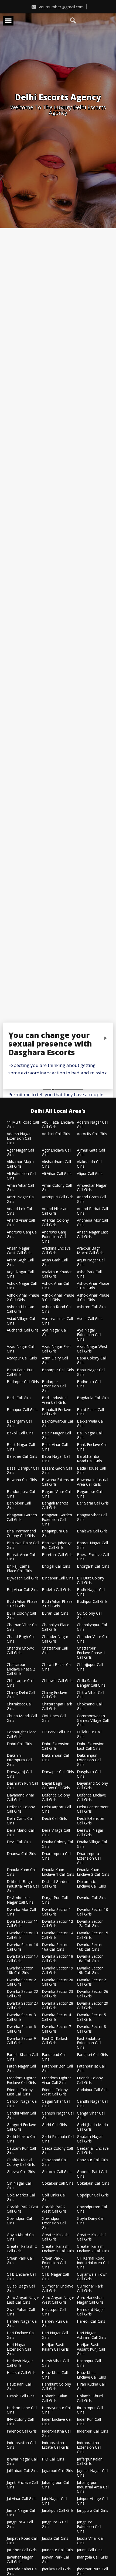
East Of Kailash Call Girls (55, 2041)
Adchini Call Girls (56, 1134)
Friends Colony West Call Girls (55, 2092)
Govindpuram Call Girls (92, 2209)
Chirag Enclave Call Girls (54, 1695)
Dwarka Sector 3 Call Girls (21, 2017)
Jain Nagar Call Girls (54, 2501)
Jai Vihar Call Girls (22, 2499)
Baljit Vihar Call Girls (55, 1447)
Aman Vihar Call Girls (20, 1188)
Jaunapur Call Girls (57, 2550)
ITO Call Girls (53, 2459)
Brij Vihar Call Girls (23, 1590)
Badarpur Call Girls (23, 1382)
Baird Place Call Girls (90, 1412)
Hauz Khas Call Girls (55, 2375)
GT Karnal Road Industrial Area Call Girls (93, 2263)
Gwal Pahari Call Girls (21, 2312)
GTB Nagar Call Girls (55, 2277)
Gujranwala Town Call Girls (92, 2277)
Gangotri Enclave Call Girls (21, 2127)
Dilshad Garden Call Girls (55, 1884)
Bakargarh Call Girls (19, 1424)
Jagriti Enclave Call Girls (22, 2485)
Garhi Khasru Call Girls (22, 2139)
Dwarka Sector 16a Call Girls (55, 1947)
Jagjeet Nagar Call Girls (93, 2473)
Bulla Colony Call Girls (21, 1616)
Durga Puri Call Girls (55, 1900)
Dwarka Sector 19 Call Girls (57, 1971)
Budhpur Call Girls (92, 1602)
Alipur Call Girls (90, 1174)
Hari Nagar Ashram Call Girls (92, 2335)
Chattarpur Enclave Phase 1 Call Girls (91, 1653)
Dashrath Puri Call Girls (22, 1786)
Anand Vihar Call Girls (21, 1223)
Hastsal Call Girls (21, 2373)
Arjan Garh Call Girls (55, 1262)
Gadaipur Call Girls (93, 2090)
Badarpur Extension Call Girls (54, 1386)
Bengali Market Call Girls (55, 1506)
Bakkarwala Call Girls (91, 1424)
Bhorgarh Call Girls (93, 1566)
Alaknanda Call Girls (90, 1164)
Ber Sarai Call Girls (93, 1503)
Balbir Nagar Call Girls (56, 1435)
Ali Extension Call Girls (21, 1176)
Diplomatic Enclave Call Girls (91, 1884)
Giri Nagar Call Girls (19, 2186)
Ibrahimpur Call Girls (90, 2410)
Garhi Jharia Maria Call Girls (92, 2127)
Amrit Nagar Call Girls (21, 1199)
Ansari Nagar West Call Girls (19, 1251)
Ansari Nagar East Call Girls (93, 1235)
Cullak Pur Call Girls (89, 1734)
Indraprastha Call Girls (21, 2445)
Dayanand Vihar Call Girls (21, 1798)
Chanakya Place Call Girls (56, 1627)
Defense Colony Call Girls (21, 1809)
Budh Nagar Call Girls (91, 1592)
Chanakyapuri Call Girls (92, 1627)
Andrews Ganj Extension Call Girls (54, 1237)
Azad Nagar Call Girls (21, 1349)
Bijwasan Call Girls (23, 1578)
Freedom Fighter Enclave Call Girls (21, 2080)
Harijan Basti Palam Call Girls (55, 2347)
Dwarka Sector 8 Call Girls (91, 2029)
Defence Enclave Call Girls (91, 1798)
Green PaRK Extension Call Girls (54, 2263)
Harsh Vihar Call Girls (55, 2363)
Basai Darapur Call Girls (23, 1471)
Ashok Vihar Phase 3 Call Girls (58, 1298)
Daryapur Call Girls (58, 1772)
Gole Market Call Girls (21, 2198)
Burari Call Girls (55, 1613)
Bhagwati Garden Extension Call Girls (57, 1520)
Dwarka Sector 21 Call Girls (93, 1982)
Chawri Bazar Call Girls (57, 1667)
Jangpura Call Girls (93, 2511)
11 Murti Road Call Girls (23, 1125)
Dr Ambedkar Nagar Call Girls (20, 1900)
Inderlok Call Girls (22, 2431)
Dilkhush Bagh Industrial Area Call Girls (23, 1886)
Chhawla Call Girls (57, 1681)
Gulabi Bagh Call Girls (21, 2289)
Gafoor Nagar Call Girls (23, 2104)
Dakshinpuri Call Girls (56, 1758)
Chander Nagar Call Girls (55, 1639)
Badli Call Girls (19, 1398)
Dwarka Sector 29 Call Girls (93, 2006)
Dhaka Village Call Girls (92, 1844)
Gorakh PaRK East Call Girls (23, 2209)
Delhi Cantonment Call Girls (93, 1809)
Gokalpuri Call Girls (93, 2183)
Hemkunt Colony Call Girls (56, 2387)
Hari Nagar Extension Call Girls (19, 2349)
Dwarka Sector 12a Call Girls (90, 1924)
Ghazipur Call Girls (93, 2160)
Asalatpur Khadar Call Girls (57, 1274)
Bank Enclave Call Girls (92, 1447)
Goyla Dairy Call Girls (91, 2221)
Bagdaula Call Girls (93, 1398)
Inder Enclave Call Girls (57, 2422)
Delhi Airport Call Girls (56, 1809)
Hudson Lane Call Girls (22, 2410)
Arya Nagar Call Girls (20, 1274)
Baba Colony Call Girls (92, 1361)
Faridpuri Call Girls (92, 2055)
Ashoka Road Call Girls (57, 1309)
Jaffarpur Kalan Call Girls (90, 2462)
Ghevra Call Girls (21, 2172)
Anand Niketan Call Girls (55, 1211)
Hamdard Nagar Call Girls (91, 2312)
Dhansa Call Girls (21, 1854)
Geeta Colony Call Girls (57, 2151)
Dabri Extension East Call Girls (91, 1746)
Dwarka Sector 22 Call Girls (22, 1994)
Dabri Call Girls (19, 1744)
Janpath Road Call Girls (22, 2541)
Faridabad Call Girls (54, 2057)
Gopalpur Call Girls (93, 2195)
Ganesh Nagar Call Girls (58, 2116)
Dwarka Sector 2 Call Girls (21, 1982)
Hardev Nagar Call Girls (23, 2324)
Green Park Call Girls (20, 2261)
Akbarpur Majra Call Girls (20, 1164)
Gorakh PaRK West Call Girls (54, 2209)
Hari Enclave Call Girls (21, 2335)
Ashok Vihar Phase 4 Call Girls (93, 1298)
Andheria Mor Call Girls (92, 1223)
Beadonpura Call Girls (21, 1494)
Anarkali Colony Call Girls (55, 1223)
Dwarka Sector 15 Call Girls (93, 1935)
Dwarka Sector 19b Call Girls (90, 1971)
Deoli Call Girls (54, 1819)
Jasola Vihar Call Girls (91, 2541)
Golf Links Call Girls (54, 2198)
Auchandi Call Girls (23, 1330)
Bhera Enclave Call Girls (93, 1557)
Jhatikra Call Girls (56, 2569)
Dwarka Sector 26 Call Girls (93, 1994)
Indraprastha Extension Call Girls (89, 2447)
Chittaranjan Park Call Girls (57, 1706)
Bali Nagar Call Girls (90, 1435)
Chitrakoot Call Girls (20, 1706)
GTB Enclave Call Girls (21, 2277)
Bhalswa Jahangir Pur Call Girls (57, 1545)
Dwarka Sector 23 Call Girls (57, 1994)
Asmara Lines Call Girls (57, 1321)
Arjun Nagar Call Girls (91, 1262)
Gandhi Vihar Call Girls (21, 2116)
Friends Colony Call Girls (90, 2080)
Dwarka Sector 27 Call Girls (22, 2006)
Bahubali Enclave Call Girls (57, 1412)
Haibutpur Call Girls (54, 2312)
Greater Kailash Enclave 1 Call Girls (58, 2249)
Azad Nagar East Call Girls (56, 1349)
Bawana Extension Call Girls (58, 1482)
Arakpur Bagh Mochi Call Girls (90, 1251)
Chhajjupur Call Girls (90, 1667)
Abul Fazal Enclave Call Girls (58, 1125)
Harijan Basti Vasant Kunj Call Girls (91, 2349)
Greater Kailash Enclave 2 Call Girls (93, 2249)
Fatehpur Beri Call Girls (57, 2069)
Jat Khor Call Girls (22, 2550)
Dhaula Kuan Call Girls (22, 1872)
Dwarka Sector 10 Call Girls (93, 1912)
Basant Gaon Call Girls (57, 1471)
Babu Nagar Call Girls (91, 1372)
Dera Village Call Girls (56, 1833)
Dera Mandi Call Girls (21, 1833)
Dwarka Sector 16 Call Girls (22, 1947)
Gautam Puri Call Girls (21, 2151)
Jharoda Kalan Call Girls (23, 2571)
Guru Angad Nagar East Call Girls (23, 2300)
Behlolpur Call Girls (19, 1506)
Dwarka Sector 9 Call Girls (21, 2041)
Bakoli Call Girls (20, 1433)
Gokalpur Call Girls (58, 2183)
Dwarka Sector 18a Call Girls (90, 1959)
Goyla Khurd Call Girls (21, 2237)
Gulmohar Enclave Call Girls (58, 2289)
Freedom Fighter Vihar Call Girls (56, 2080)
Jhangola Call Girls (92, 2557)
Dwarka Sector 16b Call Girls (90, 1947)
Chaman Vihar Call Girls (23, 1627)
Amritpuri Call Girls (58, 1197)
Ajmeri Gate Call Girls (91, 1153)
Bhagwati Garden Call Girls (22, 1517)
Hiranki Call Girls (21, 2396)
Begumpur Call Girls (90, 1494)
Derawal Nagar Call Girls (90, 1833)
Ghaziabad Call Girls (55, 2162)
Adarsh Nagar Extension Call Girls (19, 1138)
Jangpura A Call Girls (20, 2524)
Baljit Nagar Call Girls (21, 1447)
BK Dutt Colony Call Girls (91, 1581)
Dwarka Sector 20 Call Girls (57, 1982)
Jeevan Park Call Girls (56, 2560)
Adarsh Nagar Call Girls (93, 1125)
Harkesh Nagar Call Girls (20, 2363)
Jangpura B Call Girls (55, 2524)
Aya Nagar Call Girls (55, 1333)
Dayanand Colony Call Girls (92, 1786)
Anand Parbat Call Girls (92, 1211)
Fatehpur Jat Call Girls (91, 2069)
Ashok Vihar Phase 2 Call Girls (23, 1298)
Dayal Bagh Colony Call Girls (56, 1786)
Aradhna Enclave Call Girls (56, 1251)
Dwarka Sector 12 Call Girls (57, 1924)
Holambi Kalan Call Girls (54, 2398)
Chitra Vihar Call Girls (91, 1695)
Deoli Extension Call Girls (91, 1821)
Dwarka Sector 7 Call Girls (56, 2029)
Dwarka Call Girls (92, 1898)
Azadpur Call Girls (22, 1358)
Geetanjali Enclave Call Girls (93, 2151)
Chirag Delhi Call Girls (21, 1695)
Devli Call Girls (19, 1842)
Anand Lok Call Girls (20, 1211)
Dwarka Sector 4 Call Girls (56, 2017)
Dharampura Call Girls (57, 1856)
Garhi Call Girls (54, 2125)
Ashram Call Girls (92, 1307)
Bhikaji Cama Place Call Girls (19, 1569)
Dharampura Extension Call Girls (89, 1858)
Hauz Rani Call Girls (19, 2387)
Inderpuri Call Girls (93, 2431)
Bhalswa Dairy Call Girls (23, 1545)
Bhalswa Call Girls (92, 1531)
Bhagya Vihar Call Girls (92, 1517)
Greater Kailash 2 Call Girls (22, 2249)
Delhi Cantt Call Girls (20, 1821)
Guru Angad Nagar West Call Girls (58, 2300)
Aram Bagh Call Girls (20, 1262)
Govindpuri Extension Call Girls (54, 2223)
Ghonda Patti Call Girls (92, 2174)
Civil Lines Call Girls (54, 1718)
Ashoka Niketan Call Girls (21, 1309)
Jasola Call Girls (55, 2539)
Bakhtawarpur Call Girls (58, 1424)
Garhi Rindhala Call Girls (58, 2139)
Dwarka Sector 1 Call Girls (56, 1912)
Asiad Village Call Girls (21, 1321)
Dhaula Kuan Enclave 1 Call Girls (58, 1872)
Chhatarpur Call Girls (20, 1683)
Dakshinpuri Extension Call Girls (89, 1760)
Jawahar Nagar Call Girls (20, 2560)
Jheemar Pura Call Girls (92, 2571)
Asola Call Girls (90, 1319)
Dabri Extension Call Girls (56, 1746)
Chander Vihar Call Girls (93, 1639)
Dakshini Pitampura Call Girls (19, 1760)
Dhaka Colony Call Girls (58, 1844)
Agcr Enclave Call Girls (57, 1153)
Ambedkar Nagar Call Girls (92, 1188)
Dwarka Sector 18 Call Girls (57, 1959)
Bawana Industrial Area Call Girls (93, 1482)
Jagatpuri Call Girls (57, 2471)
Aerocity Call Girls (92, 1134)
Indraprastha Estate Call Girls (55, 2445)
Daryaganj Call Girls (19, 1774)
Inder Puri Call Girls (89, 2422)
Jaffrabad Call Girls (23, 2471)
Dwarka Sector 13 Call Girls (22, 1935)
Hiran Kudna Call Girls (91, 2387)
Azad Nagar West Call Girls (92, 1349)
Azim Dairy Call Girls (55, 1361)
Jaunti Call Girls (90, 2550)
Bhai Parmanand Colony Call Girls (21, 1534)
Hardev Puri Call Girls (56, 2324)
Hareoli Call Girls (91, 2321)
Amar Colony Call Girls (57, 1188)
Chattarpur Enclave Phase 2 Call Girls (21, 1669)
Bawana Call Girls (22, 1480)
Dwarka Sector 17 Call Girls (22, 1959)
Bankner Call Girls (22, 1457)
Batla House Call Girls (91, 1471)
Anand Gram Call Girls (91, 1199)
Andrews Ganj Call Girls (23, 1235)
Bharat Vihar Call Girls (21, 1557)
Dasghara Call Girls (89, 1774)
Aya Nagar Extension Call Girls (89, 1335)
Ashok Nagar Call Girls (22, 1286)
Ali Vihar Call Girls (57, 1174)
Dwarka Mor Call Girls (21, 1912)
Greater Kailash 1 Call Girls (92, 2237)
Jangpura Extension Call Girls (89, 2527)
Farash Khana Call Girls (22, 2057)
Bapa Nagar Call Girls (56, 1459)
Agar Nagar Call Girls (20, 1153)
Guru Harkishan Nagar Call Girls (90, 2300)
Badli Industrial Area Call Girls (55, 1400)
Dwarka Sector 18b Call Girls (20, 1971)
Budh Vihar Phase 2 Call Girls (57, 1604)
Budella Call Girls (56, 1590)
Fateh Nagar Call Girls (21, 2069)
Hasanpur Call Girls (89, 2363)
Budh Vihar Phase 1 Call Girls (22, 1604)
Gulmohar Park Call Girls (90, 2289)
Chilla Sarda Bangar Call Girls (91, 1683)
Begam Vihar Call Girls (57, 1494)
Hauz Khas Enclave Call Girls (91, 2375)
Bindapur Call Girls (58, 1578)
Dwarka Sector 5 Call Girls (91, 2017)
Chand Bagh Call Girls (21, 1639)
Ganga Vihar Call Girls (91, 2116)
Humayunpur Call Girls (57, 2410)
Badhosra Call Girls (89, 1384)
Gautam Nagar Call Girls (90, 2139)
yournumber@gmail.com (61, 7)
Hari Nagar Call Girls (55, 2335)
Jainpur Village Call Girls (93, 2501)
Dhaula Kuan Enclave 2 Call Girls (93, 1872)
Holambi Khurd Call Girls (90, 2398)
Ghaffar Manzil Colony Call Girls (21, 2162)
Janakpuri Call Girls (58, 2511)
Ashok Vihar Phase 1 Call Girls (93, 1286)
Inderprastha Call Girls (57, 2434)
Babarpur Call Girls (58, 1370)
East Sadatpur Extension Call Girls (89, 2043)
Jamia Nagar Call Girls (21, 2513)
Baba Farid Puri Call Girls (20, 1372)
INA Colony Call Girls (20, 2422)
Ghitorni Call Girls (57, 2172)
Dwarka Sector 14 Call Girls (57, 1935)
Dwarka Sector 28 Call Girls (57, 2006)
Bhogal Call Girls (56, 1566)
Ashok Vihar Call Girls (56, 1286)
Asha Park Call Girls (89, 1274)
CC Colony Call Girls (90, 1616)
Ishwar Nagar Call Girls (22, 2462)
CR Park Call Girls (57, 1732)
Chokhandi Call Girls (90, 1706)
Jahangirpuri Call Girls (56, 2485)
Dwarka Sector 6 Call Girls (21, 2029)
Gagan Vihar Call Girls (56, 2104)
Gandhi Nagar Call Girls (93, 2104)
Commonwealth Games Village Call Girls (93, 1720)
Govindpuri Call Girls (20, 2221)
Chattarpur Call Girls (55, 1651)
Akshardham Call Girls (56, 1164)
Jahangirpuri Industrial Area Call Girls (93, 2487)
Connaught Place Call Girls (22, 1734)
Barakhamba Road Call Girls (89, 1459)
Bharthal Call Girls (57, 1555)
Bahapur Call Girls (22, 1410)
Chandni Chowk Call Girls (20, 1651)
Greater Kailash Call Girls (55, 2237)
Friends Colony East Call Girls (20, 2092)
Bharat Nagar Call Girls (92, 1545)
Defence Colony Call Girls (56, 1798)
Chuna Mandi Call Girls (22, 1718)
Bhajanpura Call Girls (56, 1534)
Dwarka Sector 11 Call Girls (22, 1924)
